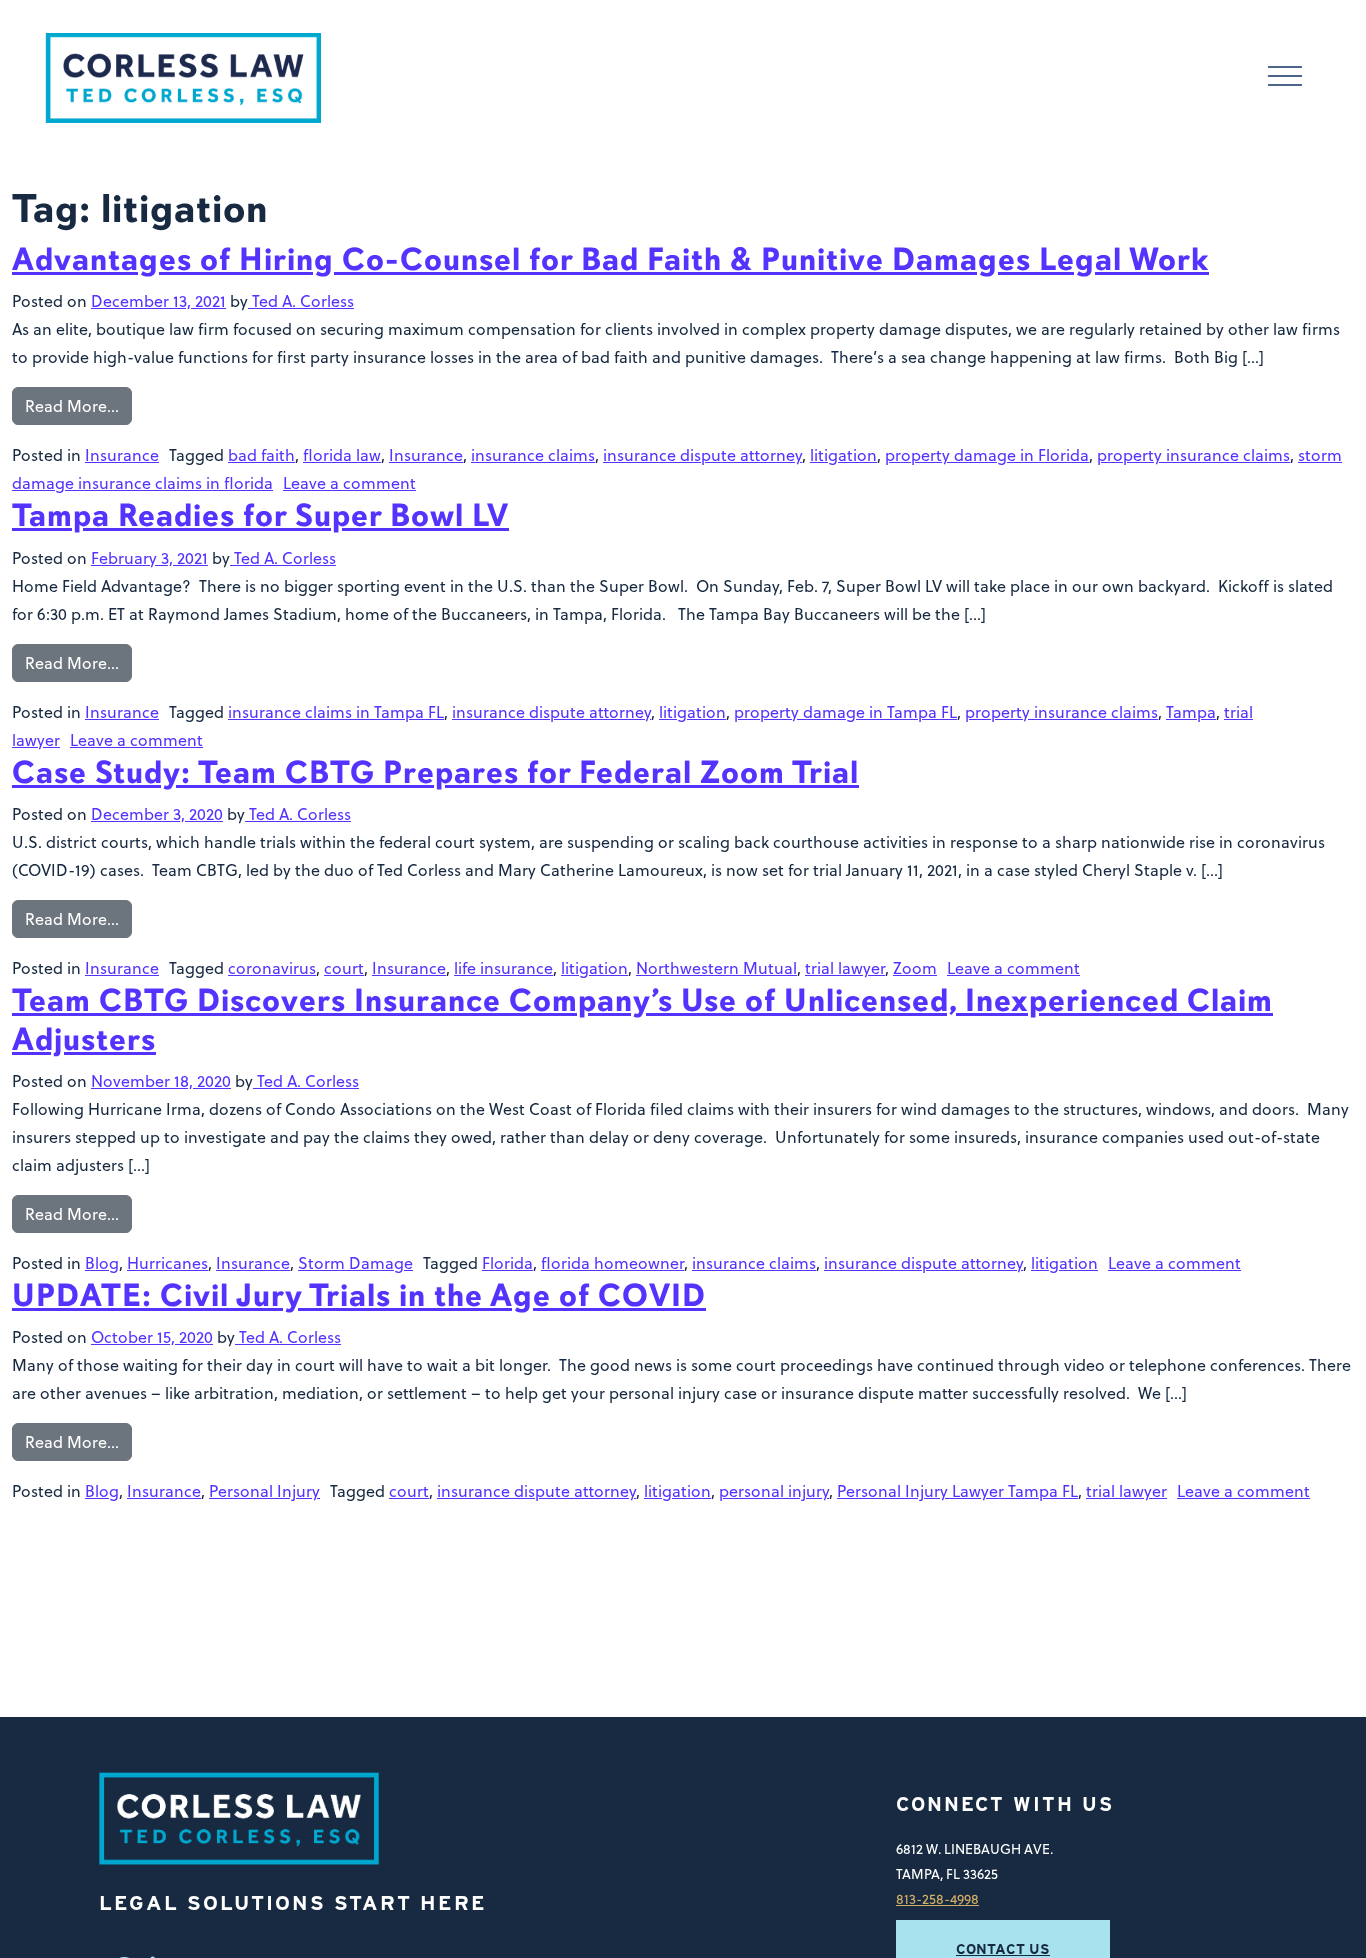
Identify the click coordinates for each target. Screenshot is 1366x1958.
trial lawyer (845, 968)
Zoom (915, 968)
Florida (507, 1263)
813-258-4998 (937, 1898)
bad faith (261, 455)
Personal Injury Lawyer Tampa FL (957, 1491)
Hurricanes (167, 1263)
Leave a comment (349, 483)
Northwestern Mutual (716, 968)
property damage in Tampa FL (845, 712)
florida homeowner (612, 1263)
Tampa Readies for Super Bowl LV (260, 515)
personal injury (774, 1491)
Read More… (72, 406)
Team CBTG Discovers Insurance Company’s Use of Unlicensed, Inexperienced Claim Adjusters (642, 1019)
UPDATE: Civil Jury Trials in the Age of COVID (359, 1295)
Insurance (122, 455)
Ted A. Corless (301, 301)
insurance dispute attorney (702, 455)
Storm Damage (355, 1263)
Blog (102, 1263)
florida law (342, 455)
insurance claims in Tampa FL (336, 712)
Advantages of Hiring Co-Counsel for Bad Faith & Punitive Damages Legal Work (610, 259)
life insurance (503, 968)
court (344, 968)
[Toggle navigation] (1285, 78)
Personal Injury (264, 1491)
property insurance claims (1193, 455)
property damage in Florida (987, 455)
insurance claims (533, 455)
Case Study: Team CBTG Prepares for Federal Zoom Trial (435, 772)
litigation (843, 455)
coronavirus (272, 968)
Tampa (1191, 712)
